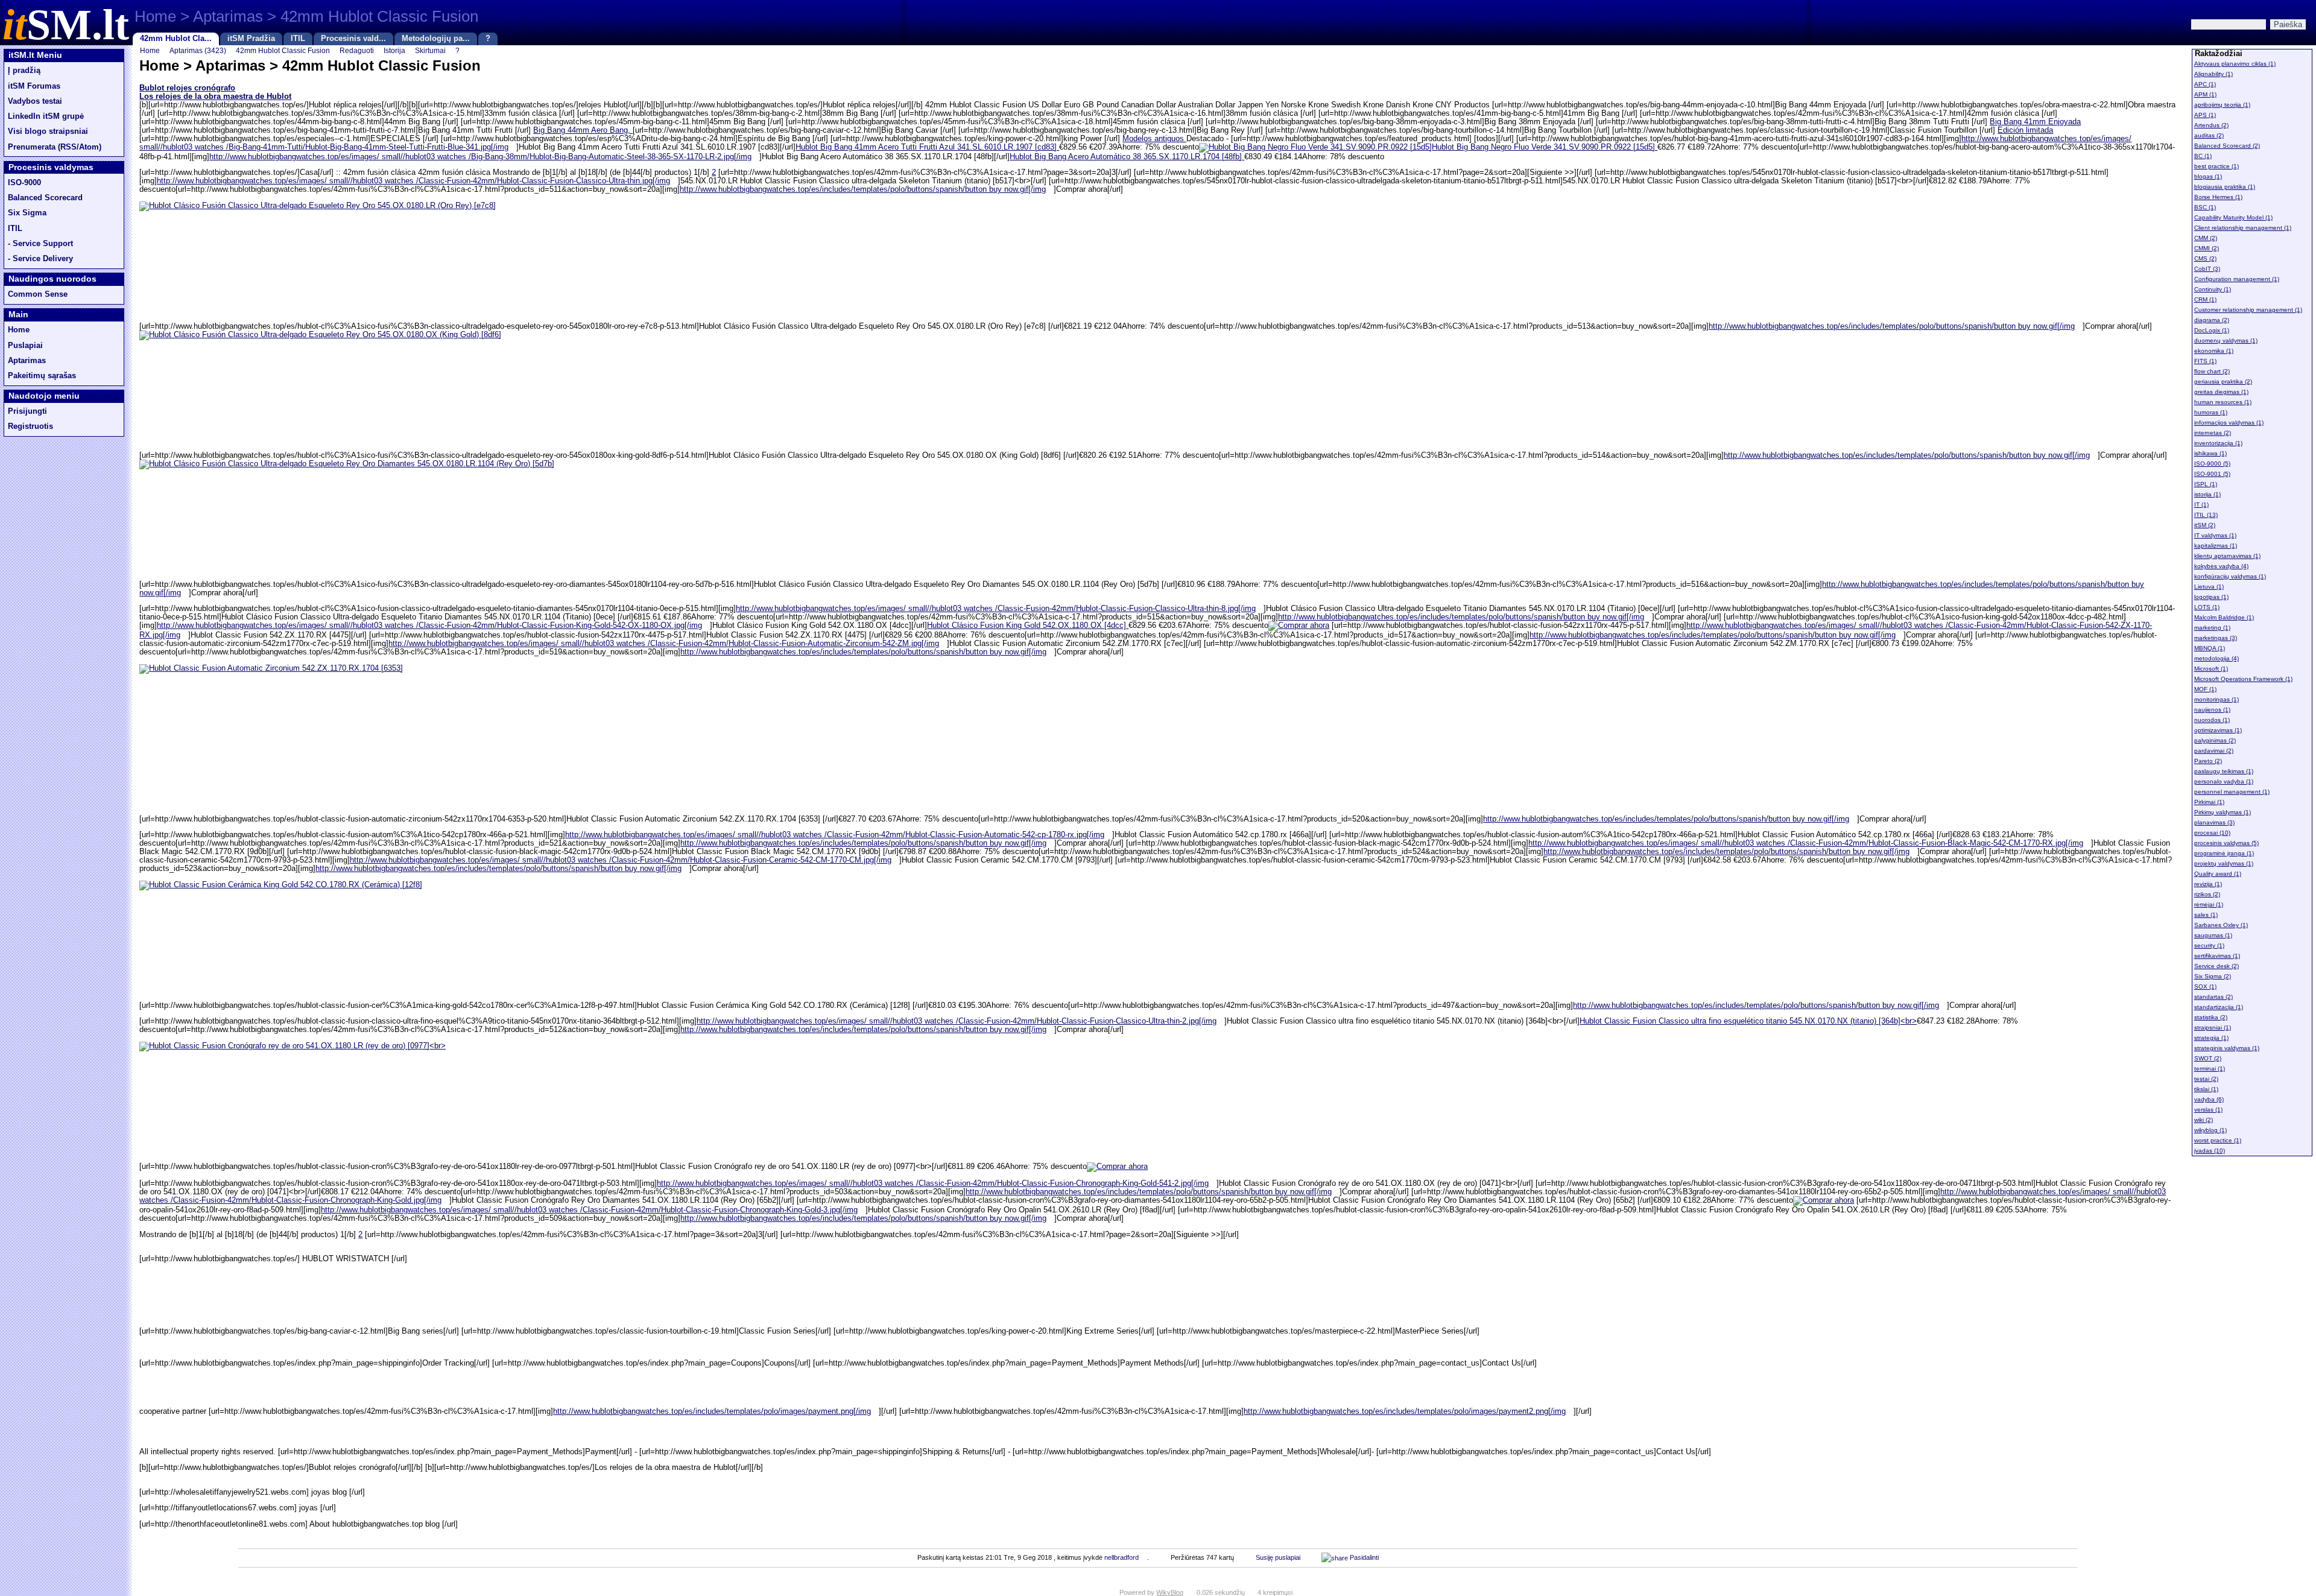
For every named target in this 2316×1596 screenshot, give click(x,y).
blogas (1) (2208, 176)
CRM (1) (2205, 299)
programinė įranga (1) (2224, 853)
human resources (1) (2223, 402)
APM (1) (2205, 94)
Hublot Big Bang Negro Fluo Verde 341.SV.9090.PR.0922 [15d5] (1545, 147)
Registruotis (30, 426)
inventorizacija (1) (2218, 443)
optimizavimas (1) (2218, 730)
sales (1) (2206, 915)
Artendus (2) (2211, 125)
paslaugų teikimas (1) (2224, 771)
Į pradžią (24, 71)
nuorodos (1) (2212, 720)
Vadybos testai (35, 101)
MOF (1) (2205, 689)
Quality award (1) (2218, 874)
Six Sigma (27, 213)
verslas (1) (2208, 1110)
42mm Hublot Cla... (176, 39)
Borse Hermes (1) (2218, 197)
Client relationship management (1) (2243, 228)
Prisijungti (27, 411)
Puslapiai (25, 346)
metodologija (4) (2216, 658)
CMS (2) (2205, 258)
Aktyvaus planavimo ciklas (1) (2235, 64)
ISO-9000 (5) (2212, 464)
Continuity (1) (2213, 289)
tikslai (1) (2206, 1089)
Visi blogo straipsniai (48, 131)
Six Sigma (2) (2213, 976)
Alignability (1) (2213, 74)
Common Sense (38, 294)
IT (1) (2201, 505)
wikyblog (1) (2210, 1130)
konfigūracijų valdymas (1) (2230, 576)
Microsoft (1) (2211, 669)
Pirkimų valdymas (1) (2223, 812)
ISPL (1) (2206, 484)
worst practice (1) (2218, 1140)
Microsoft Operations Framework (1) (2243, 679)
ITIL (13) (2206, 515)
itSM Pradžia (251, 39)
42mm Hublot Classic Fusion (283, 50)
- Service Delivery (40, 259)
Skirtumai (430, 50)
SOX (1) (2205, 986)
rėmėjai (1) (2209, 904)
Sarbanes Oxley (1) (2221, 925)
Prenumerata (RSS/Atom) (55, 147)
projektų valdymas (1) (2224, 863)
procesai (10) (2212, 833)
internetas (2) (2213, 433)
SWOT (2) (2208, 1058)
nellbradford (1122, 1557)
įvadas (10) (2210, 1151)
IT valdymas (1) (2215, 535)
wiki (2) (2204, 1120)
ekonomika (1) (2214, 351)
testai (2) (2206, 1079)
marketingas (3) (2216, 638)
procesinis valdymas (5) (2226, 843)
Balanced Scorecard (45, 198)
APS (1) (2205, 115)
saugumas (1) (2213, 935)
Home (19, 330)
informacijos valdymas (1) (2229, 423)
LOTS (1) (2207, 607)
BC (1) (2203, 156)
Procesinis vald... (353, 39)
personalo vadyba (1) (2224, 781)
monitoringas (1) (2216, 699)
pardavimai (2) (2214, 751)
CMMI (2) (2207, 248)
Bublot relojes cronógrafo (187, 88)
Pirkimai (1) (2209, 802)
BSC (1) (2205, 207)
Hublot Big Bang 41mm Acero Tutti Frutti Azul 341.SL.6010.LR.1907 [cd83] (927, 147)
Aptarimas (27, 361)
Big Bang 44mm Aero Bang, (583, 130)
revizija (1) (2208, 884)
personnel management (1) (2232, 792)
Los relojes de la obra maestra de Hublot (215, 97)
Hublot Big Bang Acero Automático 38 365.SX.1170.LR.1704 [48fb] (1127, 157)
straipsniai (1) (2213, 1028)
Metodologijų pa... (436, 39)
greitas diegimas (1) (2221, 392)
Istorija (394, 50)
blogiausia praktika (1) (2225, 187)
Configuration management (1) (2237, 279)
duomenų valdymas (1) (2226, 340)
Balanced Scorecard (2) (2227, 146)
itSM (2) (2205, 525)
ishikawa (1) (2210, 453)
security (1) (2209, 945)
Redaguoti (357, 50)
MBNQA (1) (2210, 648)
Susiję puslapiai (1278, 1557)
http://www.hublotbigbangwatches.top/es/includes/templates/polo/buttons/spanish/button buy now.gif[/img (863, 189)
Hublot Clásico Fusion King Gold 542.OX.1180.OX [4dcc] (1028, 625)
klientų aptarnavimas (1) (2227, 556)
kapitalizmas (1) (2216, 546)
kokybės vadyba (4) (2221, 566)
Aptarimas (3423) (198, 50)
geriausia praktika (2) (2223, 382)
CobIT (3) (2207, 269)
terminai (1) (2210, 1069)
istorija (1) (2207, 494)
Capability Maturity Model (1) (2233, 217)
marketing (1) (2212, 628)
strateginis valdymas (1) (2227, 1048)
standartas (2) (2213, 997)
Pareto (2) (2208, 761)
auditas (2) (2209, 135)
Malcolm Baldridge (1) (2224, 617)
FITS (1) (2205, 361)
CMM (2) (2206, 238)
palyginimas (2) (2215, 740)
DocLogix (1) (2212, 330)
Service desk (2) (2216, 966)
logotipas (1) (2211, 597)
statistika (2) (2211, 1017)
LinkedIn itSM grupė (46, 116)
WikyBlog (1170, 1592)
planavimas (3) (2214, 822)
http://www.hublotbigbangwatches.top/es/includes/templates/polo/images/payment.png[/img (712, 1411)
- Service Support (40, 244)
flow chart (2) (2212, 371)
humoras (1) (2211, 412)
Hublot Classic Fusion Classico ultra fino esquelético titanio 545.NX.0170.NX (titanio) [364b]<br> (1748, 1021)
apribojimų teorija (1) (2222, 105)
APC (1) (2205, 84)
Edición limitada (2025, 130)
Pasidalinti (1363, 1557)
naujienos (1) (2212, 710)
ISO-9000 (24, 183)
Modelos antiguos (1154, 139)
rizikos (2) (2207, 894)
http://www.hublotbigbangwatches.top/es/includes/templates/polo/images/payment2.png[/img (1405, 1411)
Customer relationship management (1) (2248, 310)
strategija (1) (2211, 1038)
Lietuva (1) (2209, 587)
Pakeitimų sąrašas (42, 376)
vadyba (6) (2209, 1099)
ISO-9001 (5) (2212, 474)
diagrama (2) (2212, 320)
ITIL (298, 39)
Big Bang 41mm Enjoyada (2035, 122)
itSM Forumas (34, 86)
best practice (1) (2216, 166)
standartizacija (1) (2219, 1007)
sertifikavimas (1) (2217, 956)
